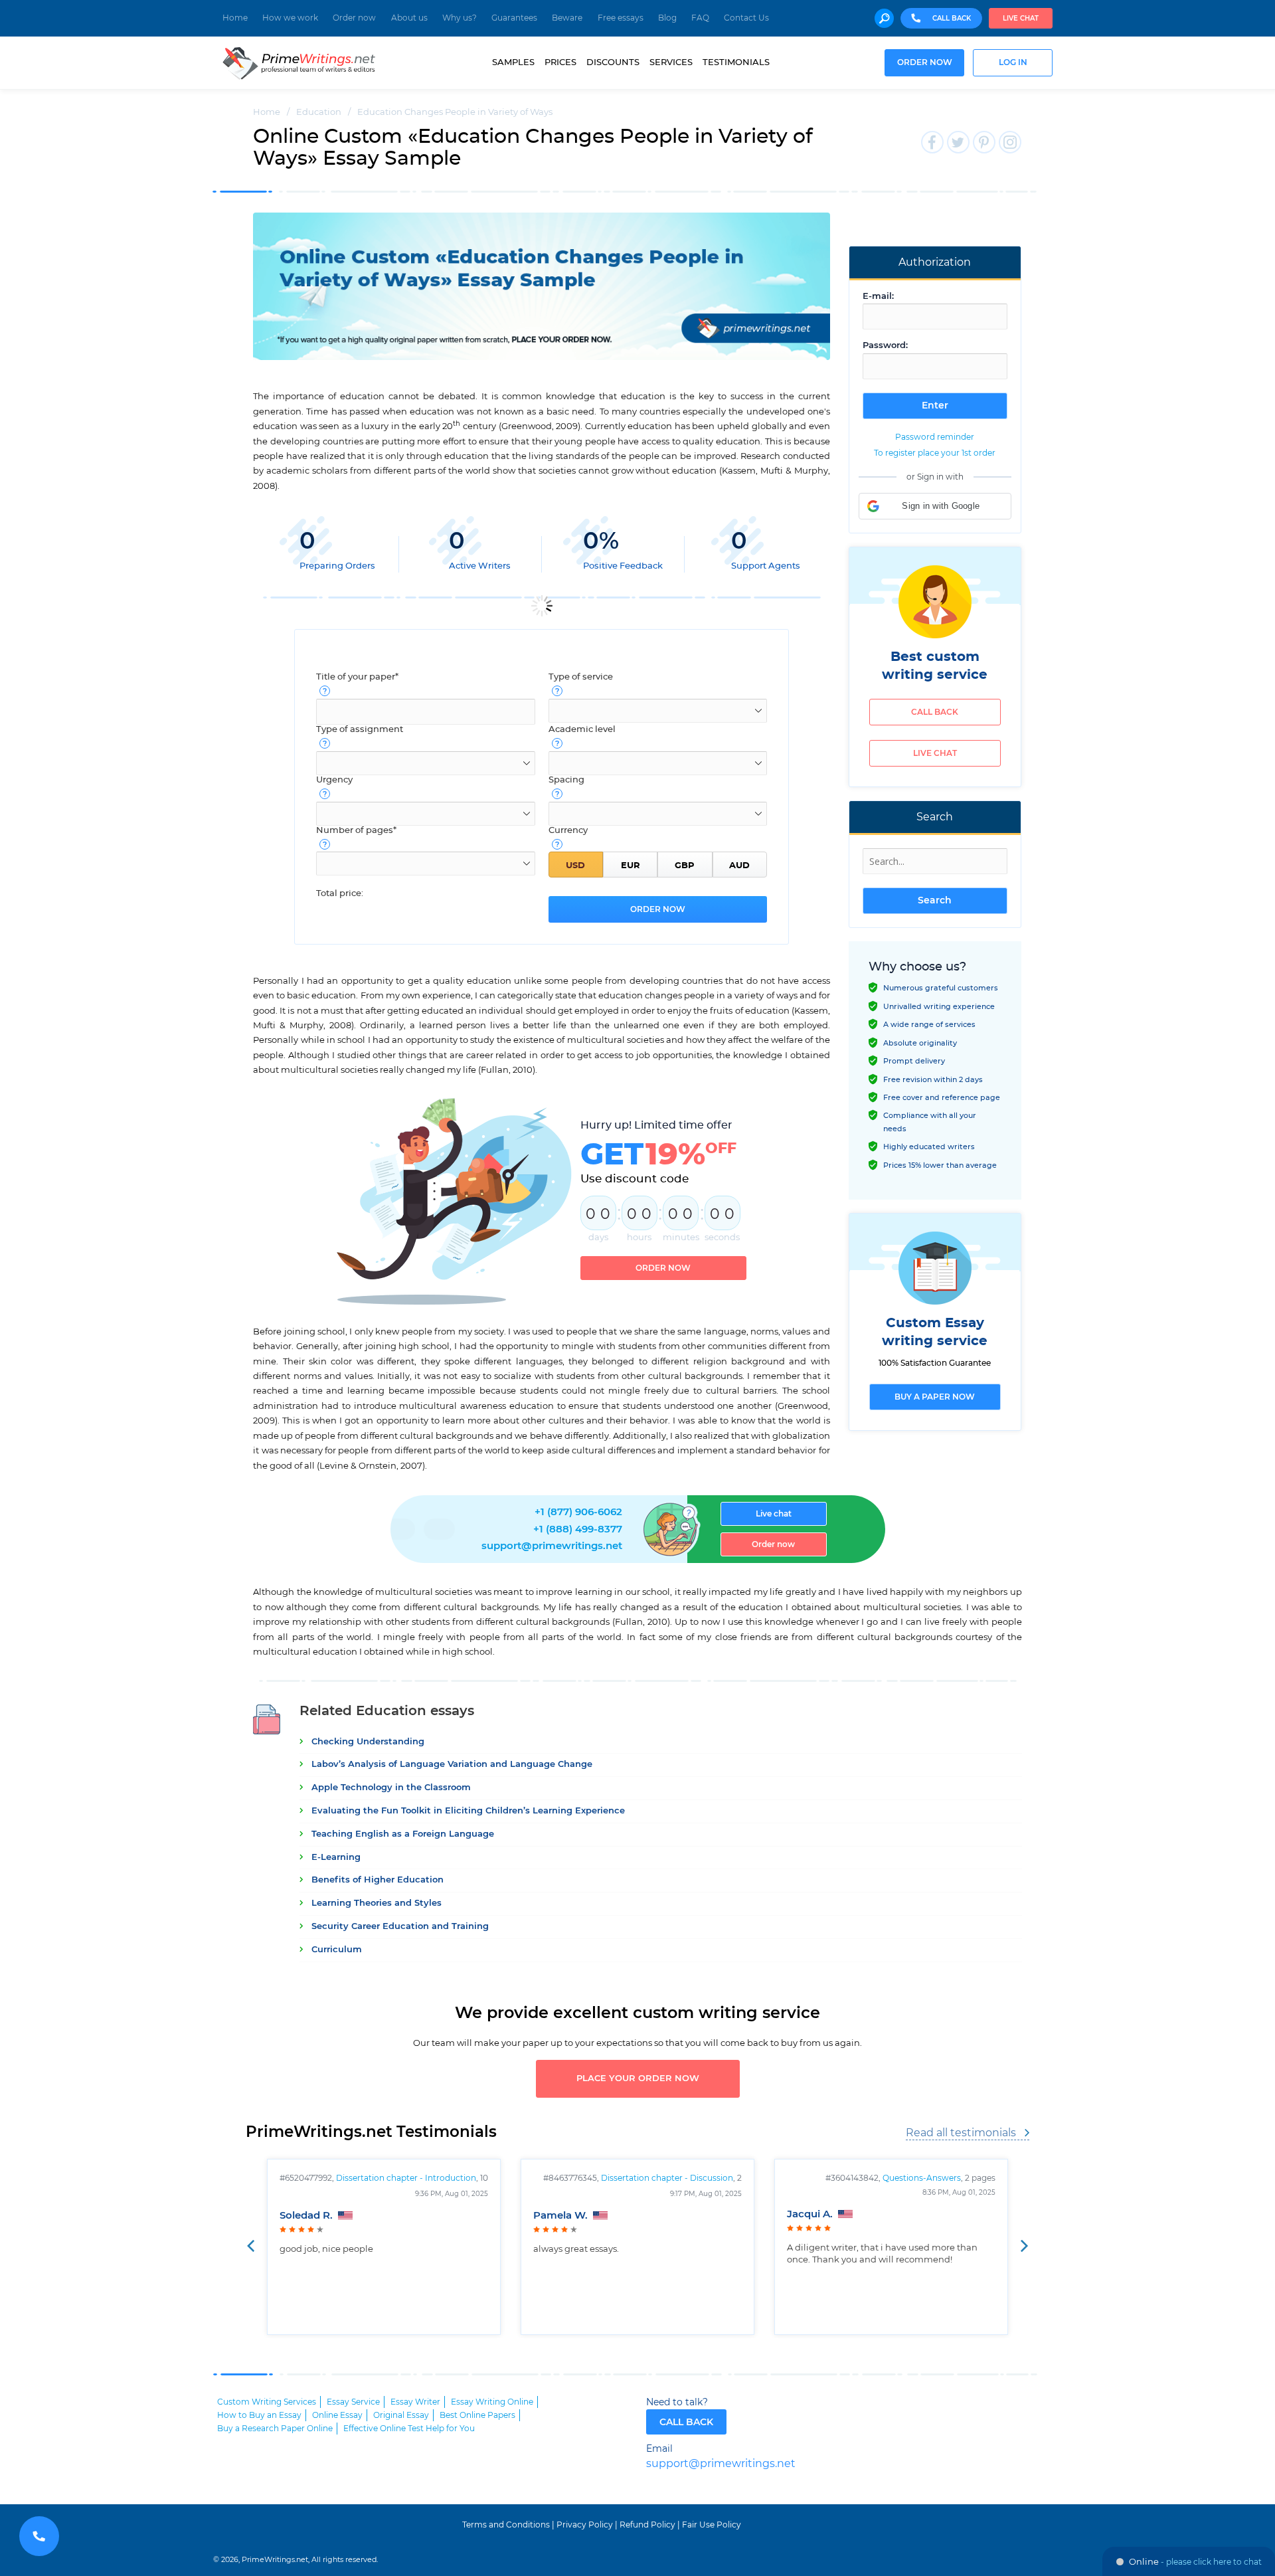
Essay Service (353, 2402)
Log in (1013, 63)
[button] (935, 506)
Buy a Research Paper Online (275, 2429)
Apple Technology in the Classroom (391, 1788)
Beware (567, 18)
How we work (290, 18)
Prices (560, 62)
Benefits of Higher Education (378, 1880)
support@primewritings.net (552, 1546)
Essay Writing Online (492, 2402)
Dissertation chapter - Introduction (406, 2178)
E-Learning (336, 1858)
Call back (935, 712)
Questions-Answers (922, 2178)
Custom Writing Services (267, 2402)
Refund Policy (647, 2525)
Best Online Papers (477, 2415)
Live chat (1021, 19)
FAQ (700, 18)
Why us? (460, 18)
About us (409, 18)
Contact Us (746, 18)
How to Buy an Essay (259, 2415)
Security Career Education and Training (400, 1927)
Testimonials (736, 62)
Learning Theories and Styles (377, 1903)
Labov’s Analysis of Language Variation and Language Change (452, 1765)
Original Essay (401, 2415)
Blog (667, 18)
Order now (354, 18)
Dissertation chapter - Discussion (667, 2178)
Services (671, 62)
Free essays (621, 18)
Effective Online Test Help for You (409, 2429)
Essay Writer (415, 2402)
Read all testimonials (961, 2133)
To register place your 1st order (935, 453)
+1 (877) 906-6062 (578, 1512)
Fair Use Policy (712, 2525)
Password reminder (935, 437)
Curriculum (337, 1950)
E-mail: (878, 297)
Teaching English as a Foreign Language (403, 1834)
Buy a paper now (935, 1397)
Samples (513, 62)
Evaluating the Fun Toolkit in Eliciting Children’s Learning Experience (468, 1811)
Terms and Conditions (506, 2525)
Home (235, 18)
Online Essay (337, 2415)
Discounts (613, 62)
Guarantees (514, 18)
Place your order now (638, 2079)
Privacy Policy (585, 2525)
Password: (885, 346)
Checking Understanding (368, 1742)
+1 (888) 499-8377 (578, 1529)
